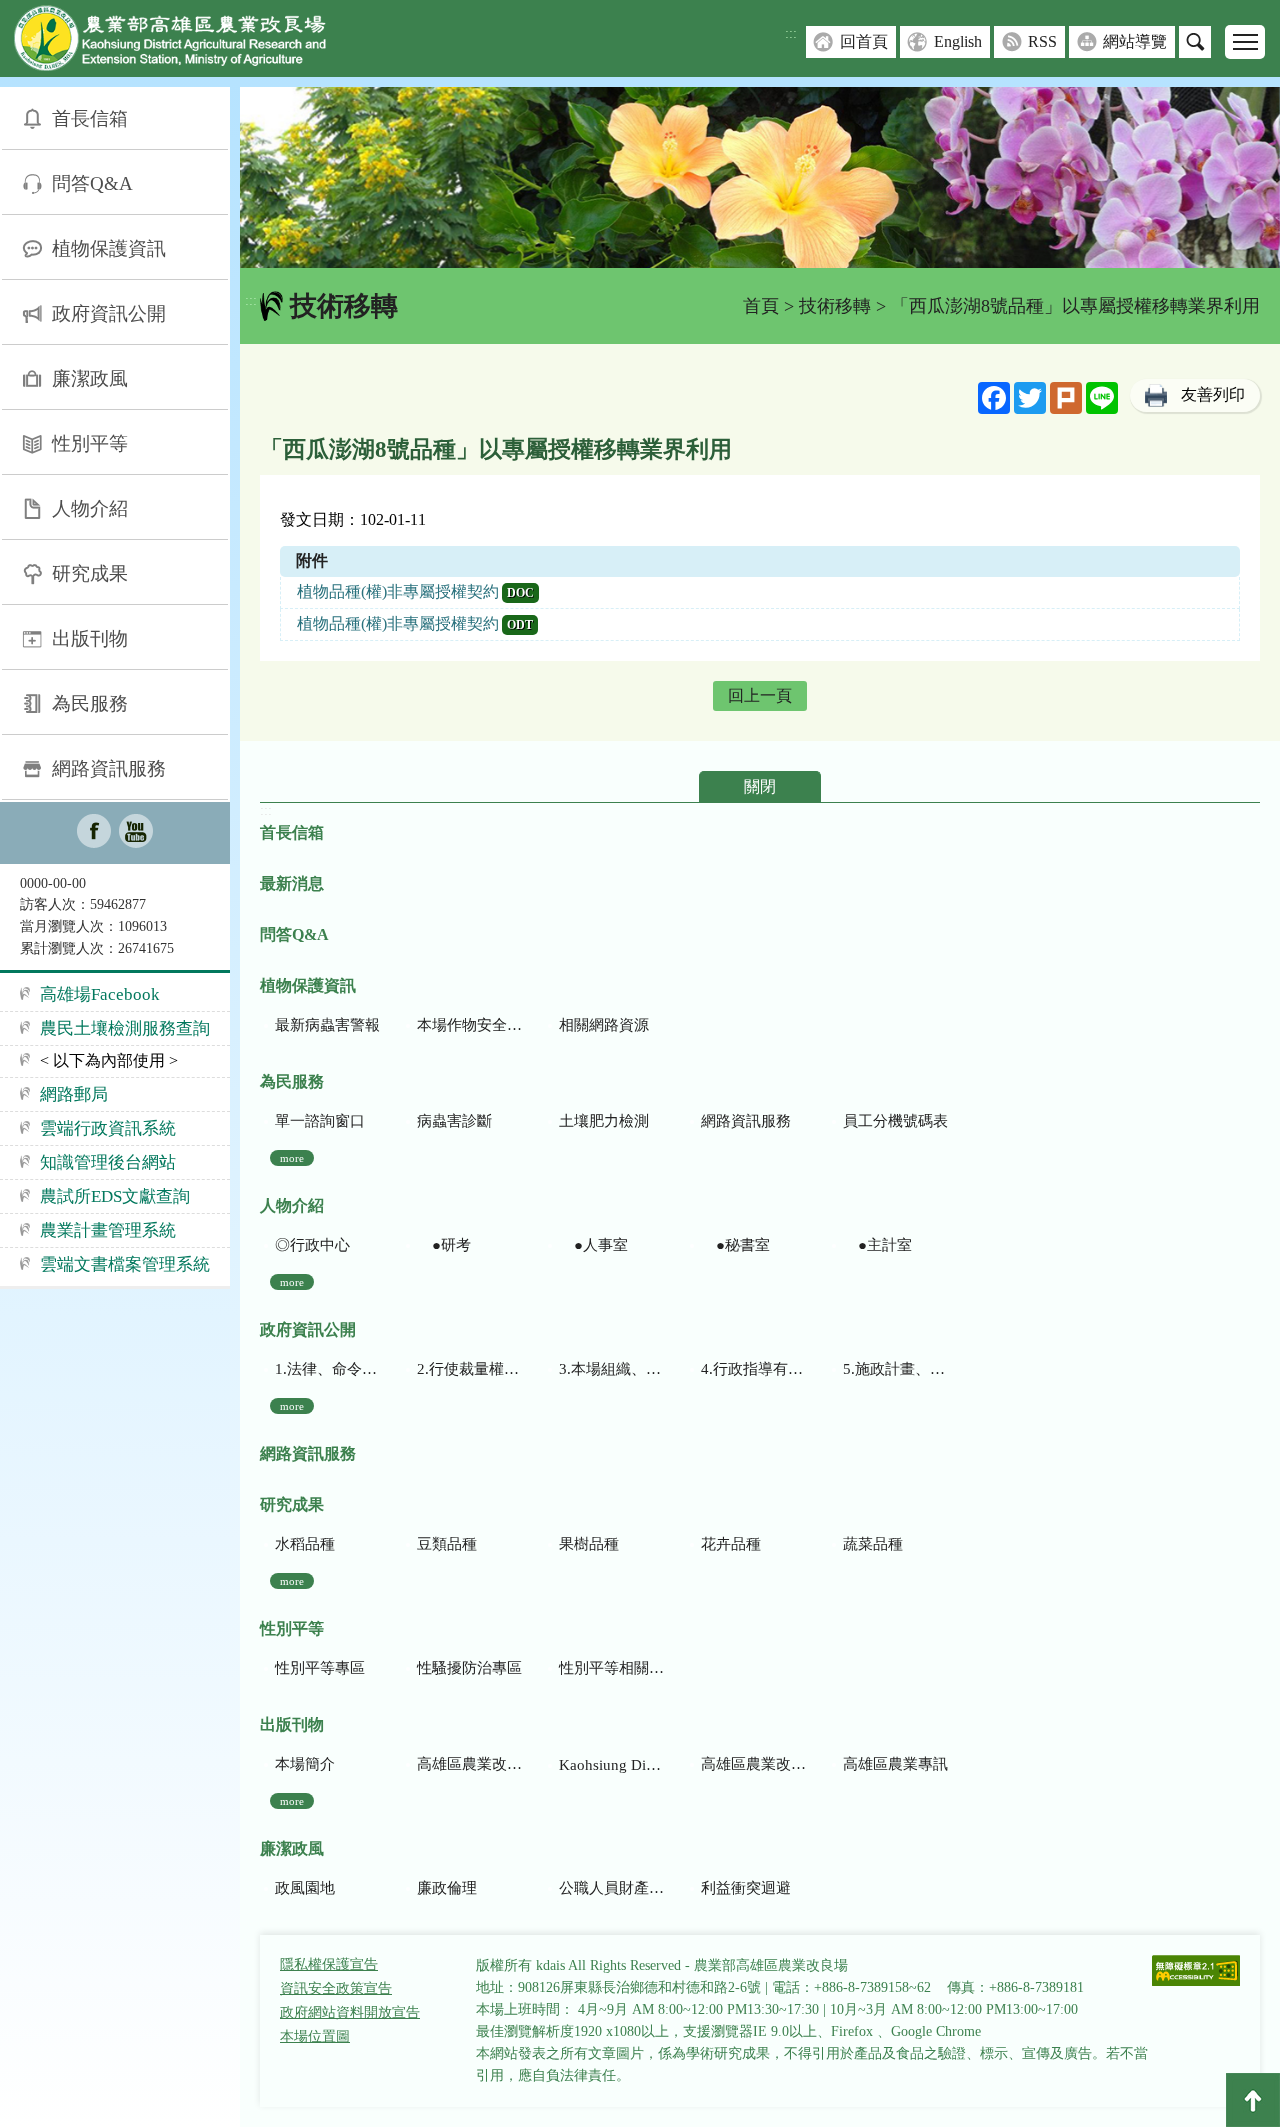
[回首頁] (185, 42)
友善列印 (1213, 394)
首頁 (761, 306)
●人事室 (593, 1245)
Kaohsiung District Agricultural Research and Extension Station (611, 1765)
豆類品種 (447, 1544)
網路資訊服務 (109, 768)
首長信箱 (90, 118)
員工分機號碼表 (895, 1121)
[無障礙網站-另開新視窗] (1196, 1972)
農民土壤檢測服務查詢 (125, 1028)
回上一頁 (760, 695)
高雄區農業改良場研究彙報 (469, 1764)
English (958, 41)
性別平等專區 (320, 1668)
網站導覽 (1135, 41)
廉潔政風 (90, 378)
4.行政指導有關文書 (753, 1369)
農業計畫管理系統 (108, 1230)
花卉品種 (731, 1544)
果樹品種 (589, 1544)
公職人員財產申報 (611, 1888)
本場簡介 (305, 1764)
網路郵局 (74, 1094)
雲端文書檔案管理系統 (125, 1264)
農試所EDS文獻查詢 (115, 1196)
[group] (760, 177)
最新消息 (292, 883)
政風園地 (305, 1888)
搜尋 (1195, 42)
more (292, 1158)
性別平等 (90, 443)
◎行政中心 (312, 1245)
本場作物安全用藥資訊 (469, 1025)
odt (520, 625)
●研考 (444, 1245)
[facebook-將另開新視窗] (94, 833)
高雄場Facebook (100, 994)
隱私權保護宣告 (329, 1964)
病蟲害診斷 (454, 1121)
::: (791, 33)
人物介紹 (90, 508)
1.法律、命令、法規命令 (327, 1369)
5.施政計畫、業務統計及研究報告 (895, 1369)
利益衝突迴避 (746, 1888)
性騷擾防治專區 (469, 1668)
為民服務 (90, 703)
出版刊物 (90, 638)
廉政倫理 (447, 1888)
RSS (1042, 41)
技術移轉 (835, 306)
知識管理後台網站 (108, 1162)
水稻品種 (305, 1544)
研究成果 (90, 573)
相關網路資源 (604, 1025)
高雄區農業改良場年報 (753, 1764)
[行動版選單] (1245, 42)
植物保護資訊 (109, 248)
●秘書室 (735, 1245)
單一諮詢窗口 (320, 1121)
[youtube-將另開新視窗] (136, 833)
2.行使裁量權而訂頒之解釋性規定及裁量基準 (469, 1369)
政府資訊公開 (109, 313)
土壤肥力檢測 (604, 1121)
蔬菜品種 (873, 1544)
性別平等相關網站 (611, 1668)
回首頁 (864, 41)
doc (520, 593)
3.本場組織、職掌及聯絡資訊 (611, 1369)
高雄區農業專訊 (895, 1764)
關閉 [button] (760, 786)
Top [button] (1253, 2100)
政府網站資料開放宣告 (350, 2012)
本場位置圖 (315, 2036)
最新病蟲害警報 (327, 1025)
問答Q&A (92, 183)
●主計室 (877, 1245)
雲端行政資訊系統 (108, 1128)
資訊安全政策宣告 (336, 1988)
